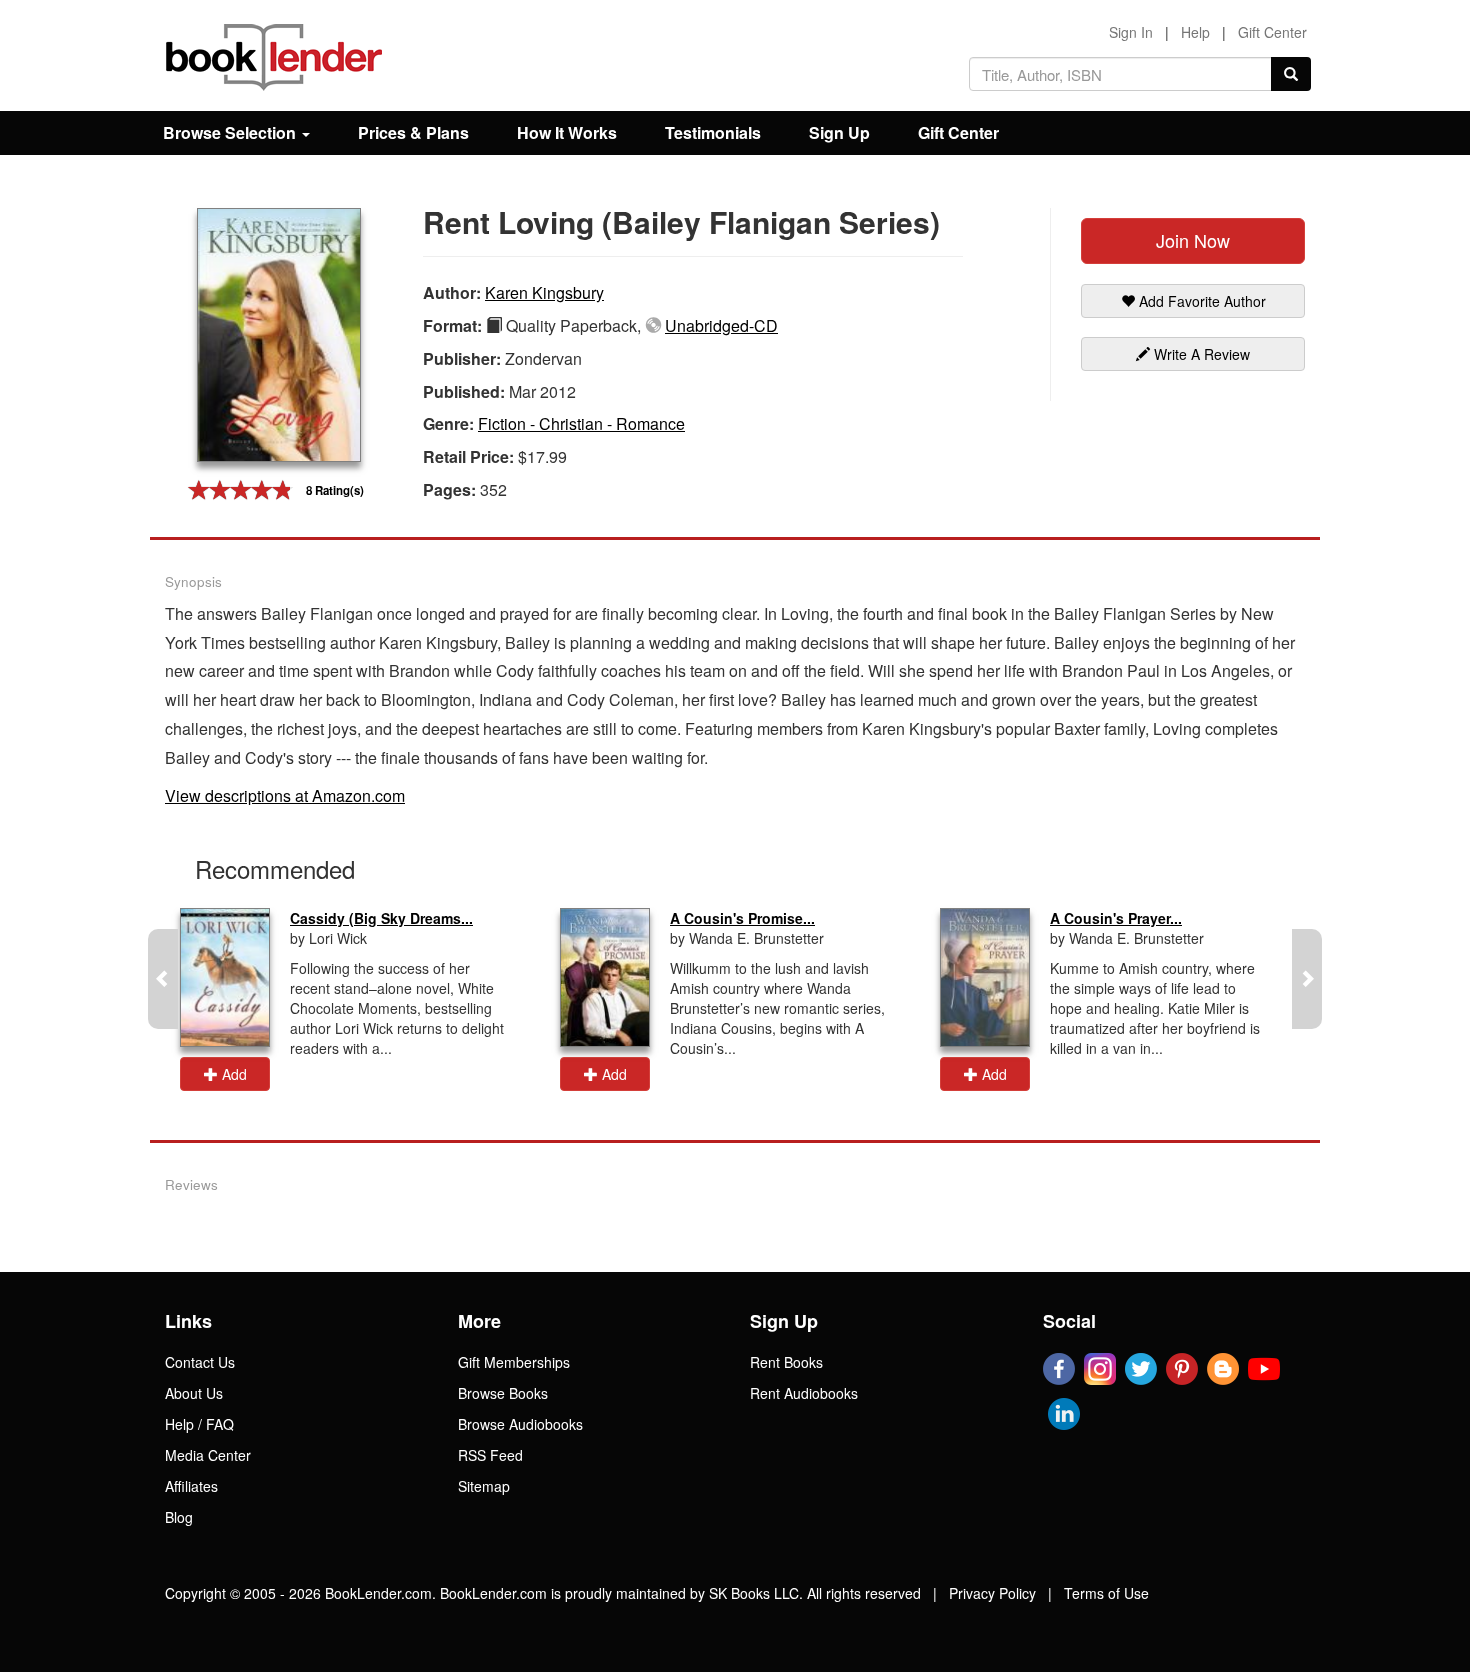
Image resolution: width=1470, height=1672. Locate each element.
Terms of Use (1106, 1593)
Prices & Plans (413, 132)
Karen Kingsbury (544, 292)
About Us (194, 1393)
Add (232, 1074)
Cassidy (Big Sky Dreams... (381, 918)
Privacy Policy (992, 1593)
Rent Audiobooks (804, 1393)
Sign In (1131, 32)
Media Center (208, 1455)
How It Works (567, 132)
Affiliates (191, 1486)
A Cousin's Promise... (742, 918)
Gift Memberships (514, 1362)
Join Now (1193, 240)
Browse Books (503, 1393)
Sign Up (839, 132)
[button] (163, 979)
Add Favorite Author (1200, 301)
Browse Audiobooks (520, 1424)
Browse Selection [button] (231, 132)
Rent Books (786, 1362)
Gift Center (1272, 32)
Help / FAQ (199, 1424)
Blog (179, 1517)
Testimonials (713, 132)
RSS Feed (490, 1455)
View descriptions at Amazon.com (285, 795)
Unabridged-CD (721, 325)
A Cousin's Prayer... (1116, 918)
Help (1195, 32)
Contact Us (200, 1362)
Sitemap (484, 1486)
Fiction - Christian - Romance (581, 423)
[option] (355, 999)
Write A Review (1200, 354)
